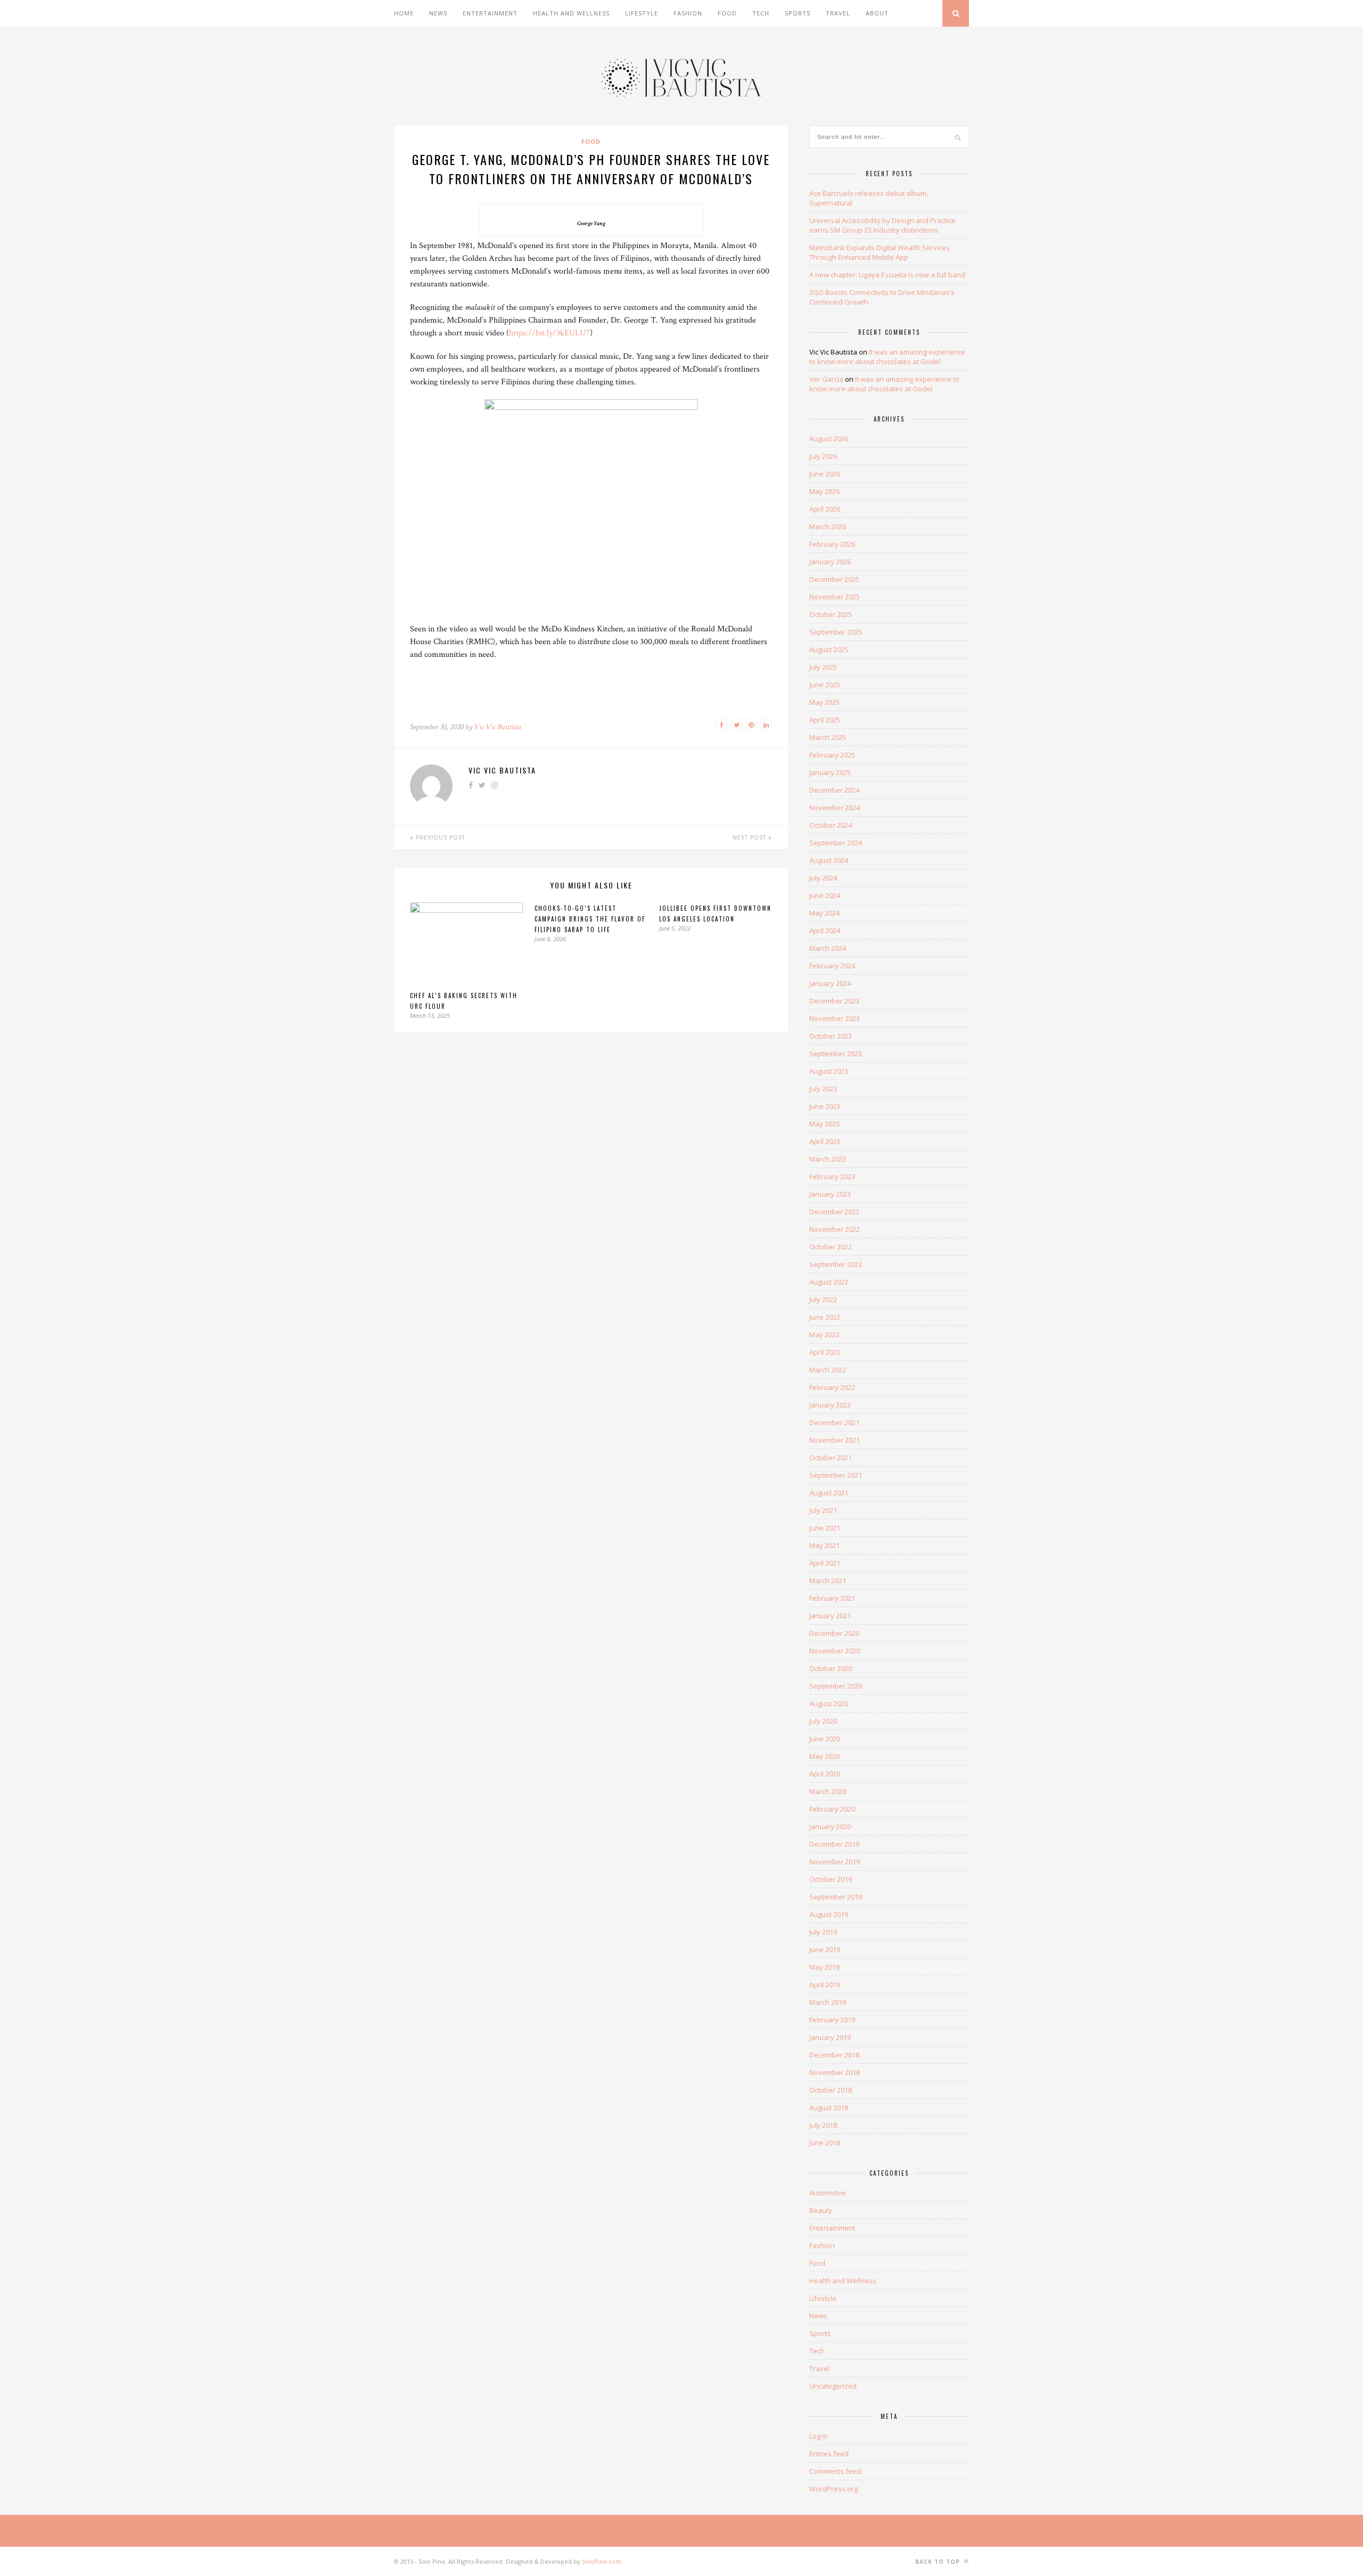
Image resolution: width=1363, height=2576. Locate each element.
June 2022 (825, 1317)
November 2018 (835, 2072)
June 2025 (825, 685)
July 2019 (823, 1932)
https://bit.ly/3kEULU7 (549, 333)
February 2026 (832, 544)
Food (727, 13)
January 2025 (830, 772)
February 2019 (832, 2020)
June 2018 (825, 2143)
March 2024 (828, 948)
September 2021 (836, 1475)
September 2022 (836, 1264)
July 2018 (823, 2125)
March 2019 (828, 2002)
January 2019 (830, 2037)
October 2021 (831, 1458)
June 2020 (825, 1739)
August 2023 (829, 1071)
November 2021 (835, 1440)
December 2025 (834, 579)
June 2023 (825, 1106)
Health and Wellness (571, 13)
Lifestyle (642, 13)
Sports (798, 13)
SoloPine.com (602, 2561)
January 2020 (830, 1826)
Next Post (750, 837)
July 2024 (823, 878)
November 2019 (835, 1862)
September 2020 (836, 1686)
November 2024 (835, 808)
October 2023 (831, 1036)
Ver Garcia (826, 379)
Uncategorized (833, 2386)
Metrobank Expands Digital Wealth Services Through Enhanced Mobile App (880, 252)
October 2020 (831, 1668)
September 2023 (836, 1054)
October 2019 (831, 1879)
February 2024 (832, 966)
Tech (761, 13)
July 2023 (823, 1089)
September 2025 (836, 632)
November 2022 (835, 1229)
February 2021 (832, 1598)
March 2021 (828, 1581)
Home (404, 13)
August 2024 (829, 860)
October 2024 (831, 825)
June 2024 (825, 895)
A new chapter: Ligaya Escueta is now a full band (887, 275)
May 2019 (824, 1967)
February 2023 (832, 1176)
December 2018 (834, 2055)
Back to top (939, 2562)
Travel (838, 13)
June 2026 (825, 474)
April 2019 (825, 1985)
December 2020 (834, 1633)
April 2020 (825, 1774)
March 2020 (828, 1791)
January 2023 (830, 1194)
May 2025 (824, 702)
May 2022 (824, 1335)
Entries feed (829, 2454)
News (438, 13)
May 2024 (824, 913)
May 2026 (824, 491)
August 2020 (829, 1703)
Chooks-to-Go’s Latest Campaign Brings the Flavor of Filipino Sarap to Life (590, 919)
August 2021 (829, 1493)
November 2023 (835, 1018)
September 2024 (836, 843)
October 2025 (831, 614)
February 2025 (832, 755)
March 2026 (828, 526)
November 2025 (835, 597)
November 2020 (835, 1651)
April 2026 (825, 509)
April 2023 (825, 1141)
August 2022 (829, 1282)
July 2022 (823, 1299)
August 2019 (829, 1914)
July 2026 (823, 456)
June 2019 (825, 1949)
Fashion (688, 13)
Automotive (828, 2193)
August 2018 (829, 2108)
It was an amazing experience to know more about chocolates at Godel (887, 357)
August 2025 (829, 649)
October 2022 (831, 1247)
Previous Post (440, 837)
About (877, 13)
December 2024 (834, 790)
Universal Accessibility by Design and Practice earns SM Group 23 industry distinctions (882, 225)
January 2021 (830, 1616)
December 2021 (834, 1422)
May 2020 (824, 1756)
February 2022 (832, 1387)
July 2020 (823, 1721)
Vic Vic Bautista (498, 727)
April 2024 (825, 931)
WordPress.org (834, 2489)
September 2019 (836, 1897)
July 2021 (823, 1510)
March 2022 (828, 1370)
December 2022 (834, 1212)
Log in (819, 2436)
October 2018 (831, 2090)
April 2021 (825, 1563)
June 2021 (825, 1528)
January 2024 (830, 983)
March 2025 (828, 737)
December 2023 (834, 1001)
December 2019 (834, 1844)
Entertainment (490, 13)
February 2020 (832, 1809)
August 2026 (829, 439)
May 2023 (824, 1124)
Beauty (821, 2210)
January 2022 (830, 1405)
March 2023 (828, 1159)
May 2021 (824, 1545)
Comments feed (835, 2471)
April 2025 (825, 720)
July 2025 (823, 667)
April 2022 (825, 1352)
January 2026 (830, 562)
